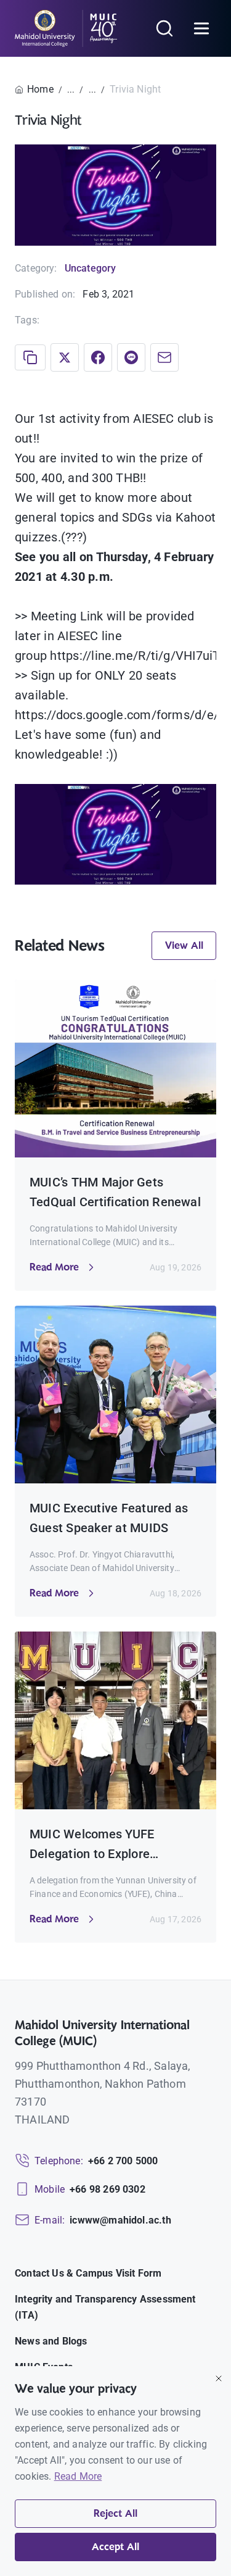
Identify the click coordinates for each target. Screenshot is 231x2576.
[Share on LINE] (131, 357)
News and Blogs (51, 2341)
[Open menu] (201, 28)
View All (184, 946)
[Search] (164, 28)
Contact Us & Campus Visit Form (88, 2273)
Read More (78, 2476)
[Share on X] (65, 357)
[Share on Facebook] (98, 357)
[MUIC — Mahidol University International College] (66, 28)
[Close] (219, 2378)
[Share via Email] (164, 357)
